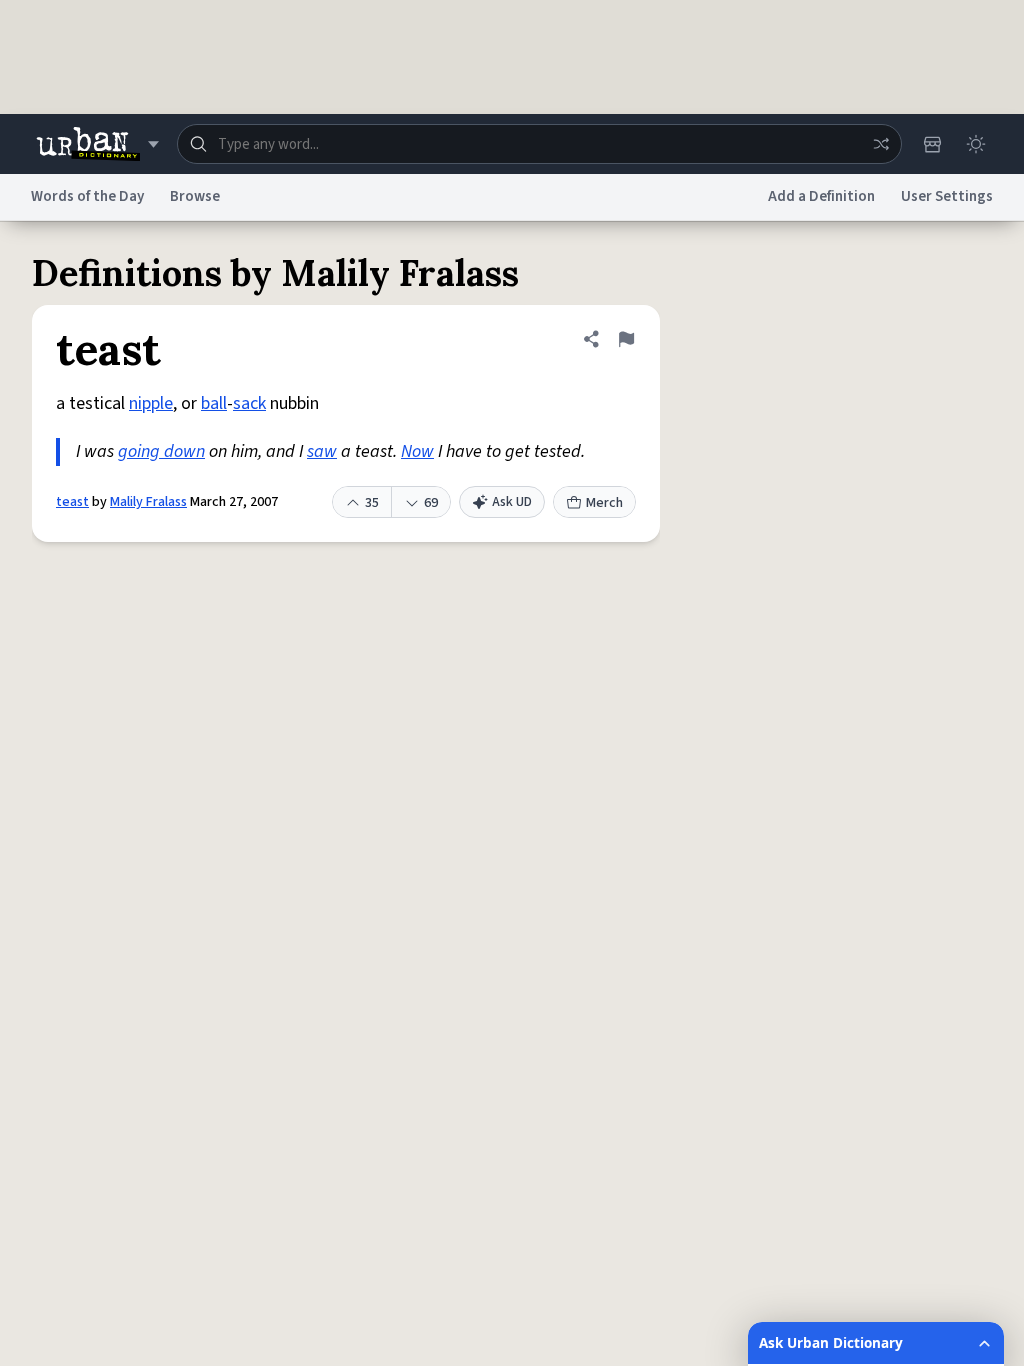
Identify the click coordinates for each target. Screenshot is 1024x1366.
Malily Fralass (148, 502)
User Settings (947, 196)
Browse (195, 196)
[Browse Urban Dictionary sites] (97, 144)
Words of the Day (87, 196)
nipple (151, 403)
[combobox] (539, 144)
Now (417, 451)
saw (322, 451)
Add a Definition (821, 196)
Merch (604, 503)
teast (72, 502)
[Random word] (881, 144)
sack (249, 403)
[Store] (932, 144)
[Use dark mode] (976, 144)
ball (214, 403)
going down (161, 451)
